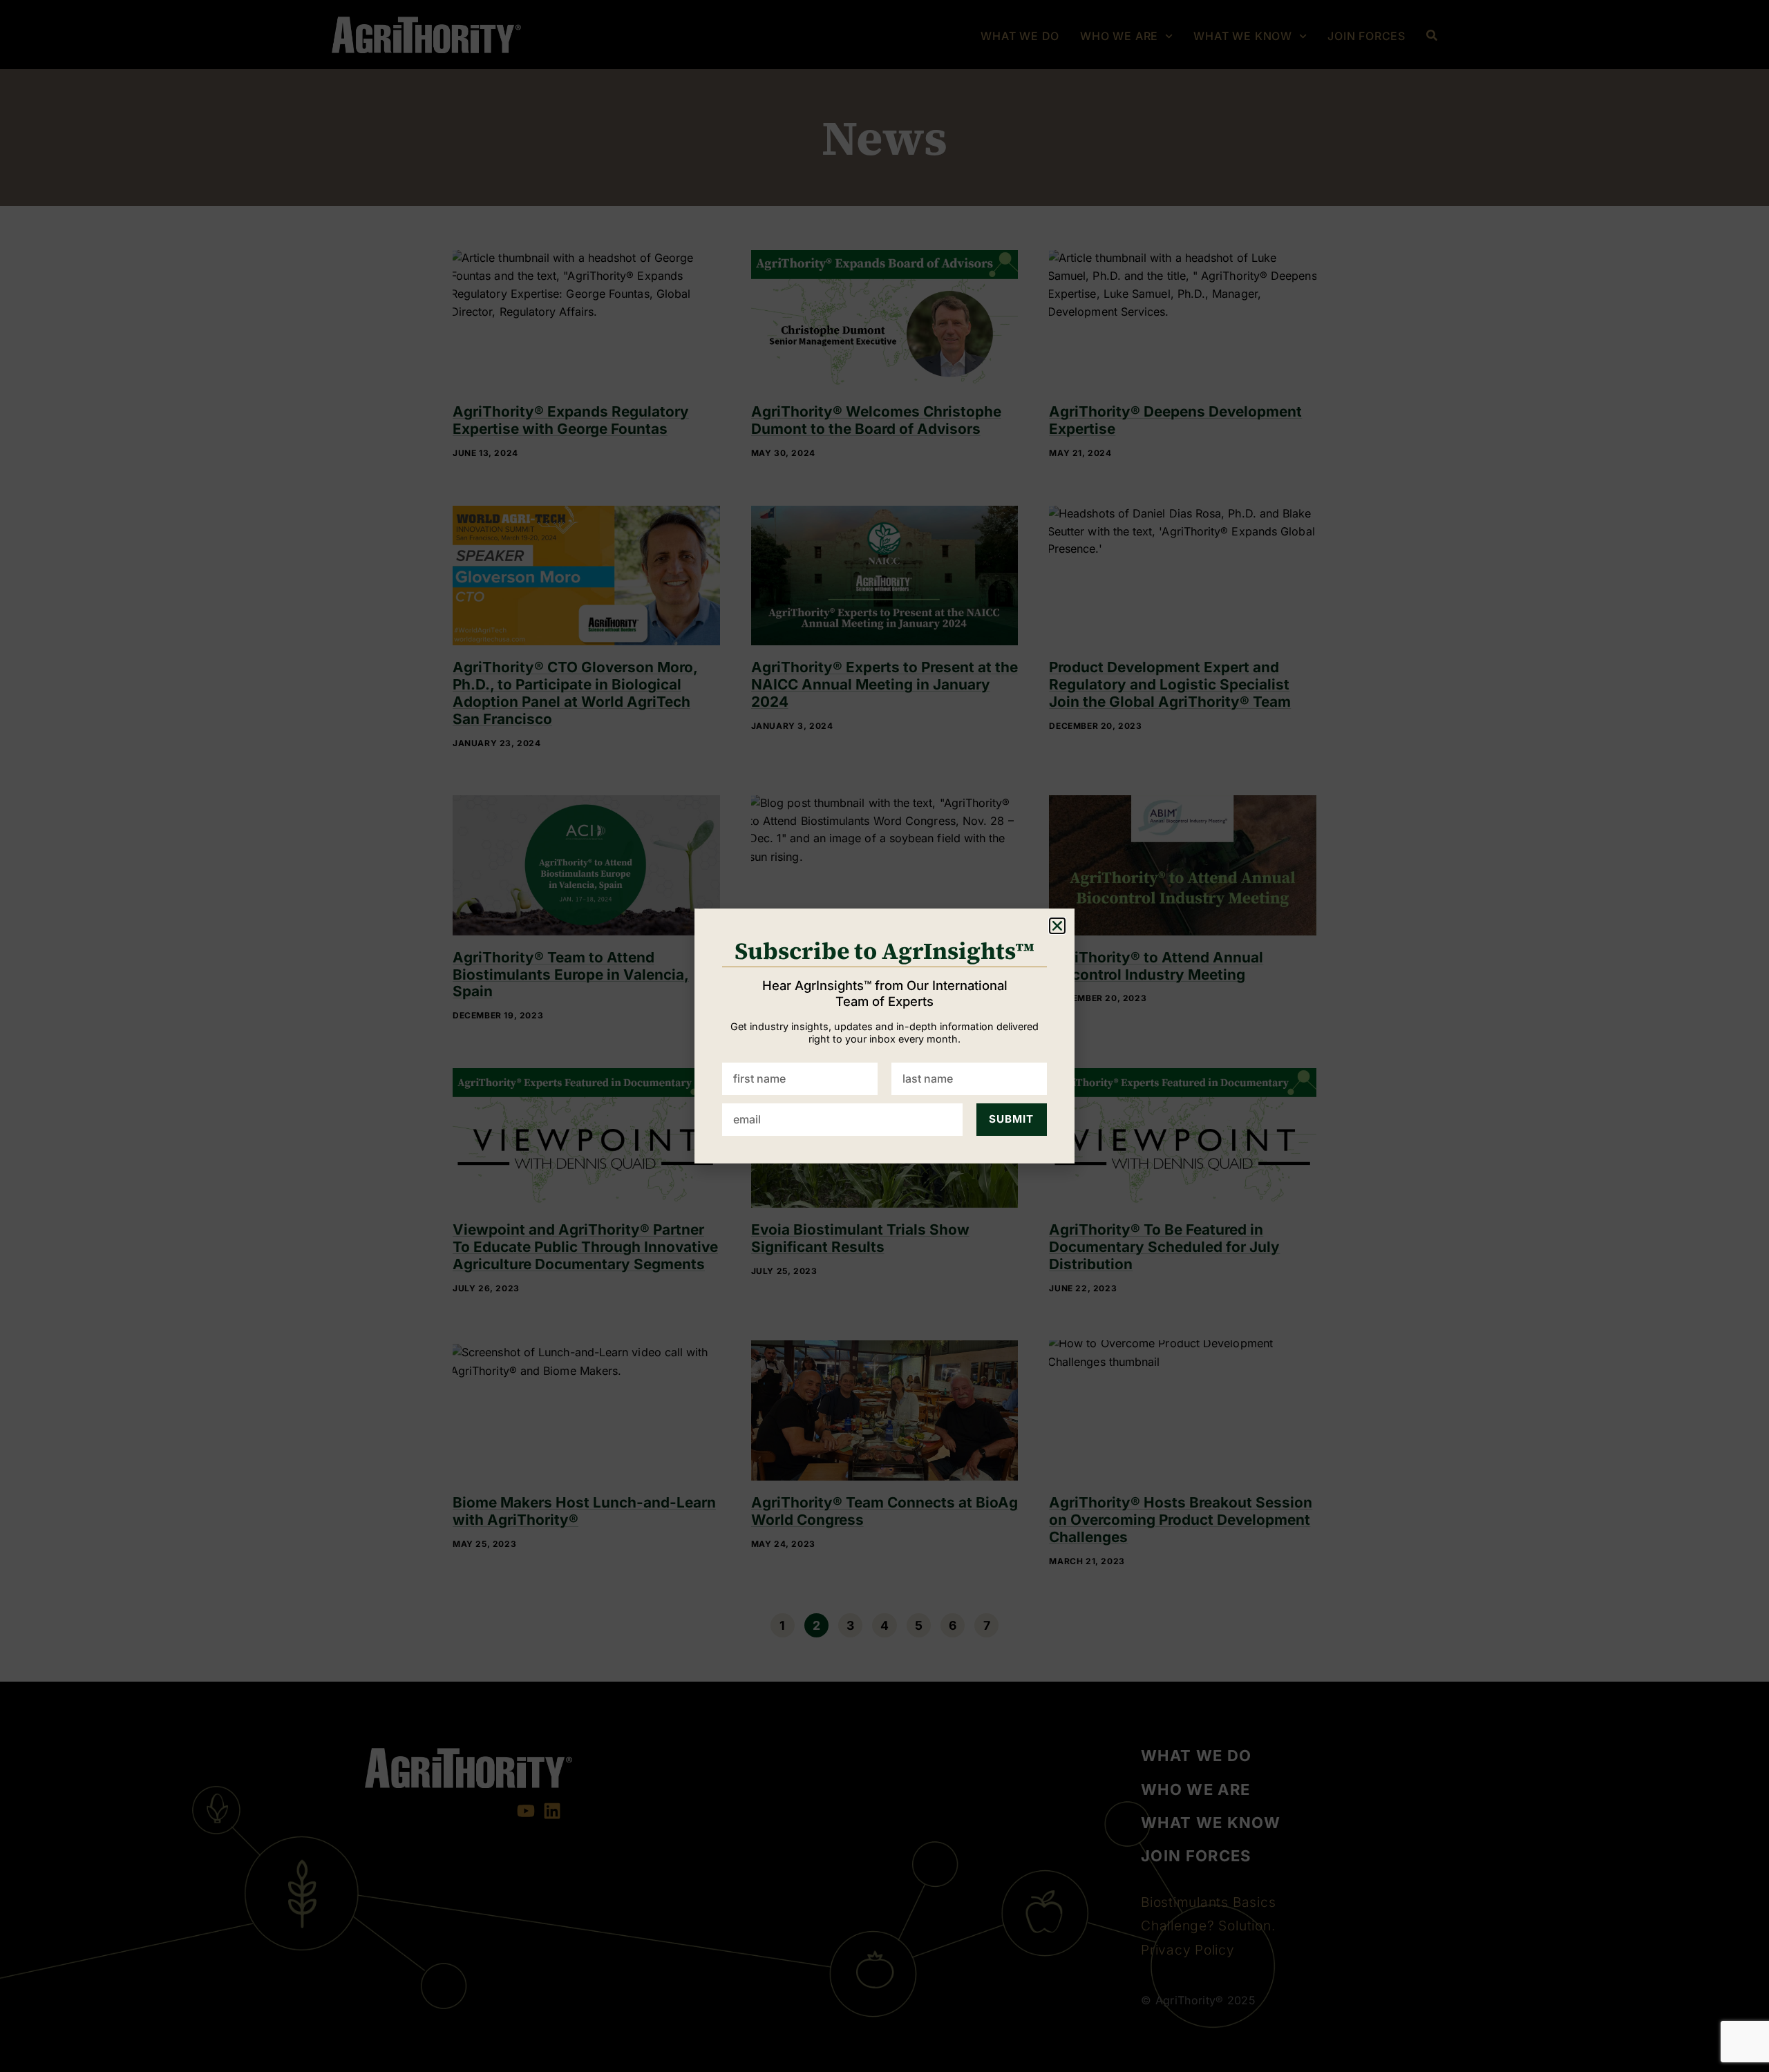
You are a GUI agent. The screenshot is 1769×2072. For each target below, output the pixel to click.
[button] (1057, 926)
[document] (884, 1036)
